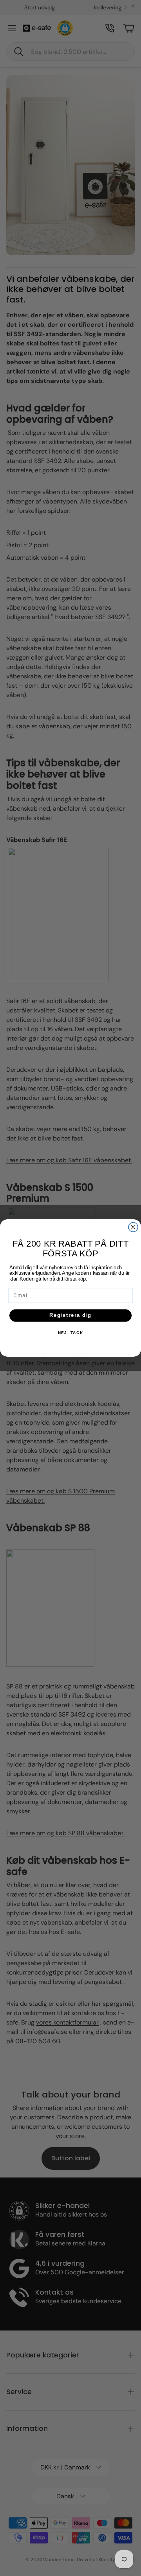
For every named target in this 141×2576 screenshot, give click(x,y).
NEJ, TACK (71, 1333)
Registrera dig (70, 1315)
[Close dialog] (133, 1227)
